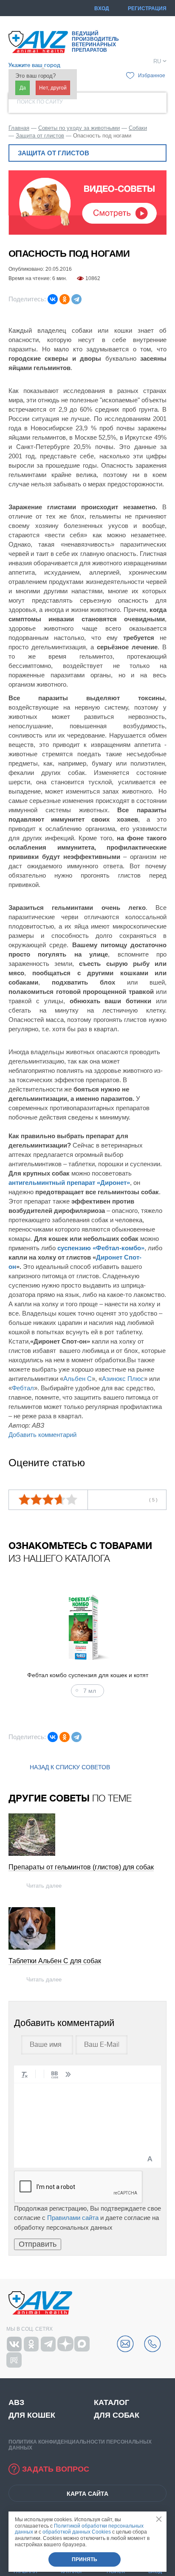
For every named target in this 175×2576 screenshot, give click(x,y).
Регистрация (147, 8)
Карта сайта (87, 2494)
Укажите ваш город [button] (34, 65)
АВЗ (16, 2402)
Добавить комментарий (42, 1435)
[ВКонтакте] (53, 299)
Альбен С (78, 1379)
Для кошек (32, 2415)
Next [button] (156, 1642)
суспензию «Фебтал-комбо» (101, 1248)
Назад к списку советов (70, 1767)
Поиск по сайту (40, 102)
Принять (85, 2559)
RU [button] (157, 62)
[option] (87, 1642)
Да (23, 88)
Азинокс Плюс (123, 1379)
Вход (102, 8)
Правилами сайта (73, 2218)
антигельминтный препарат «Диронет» (69, 1183)
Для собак (117, 2415)
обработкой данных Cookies (77, 2532)
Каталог (111, 2402)
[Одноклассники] (65, 299)
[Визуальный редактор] (150, 2159)
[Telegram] (76, 299)
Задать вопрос (56, 2469)
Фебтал (23, 1388)
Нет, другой (53, 88)
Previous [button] (19, 1642)
